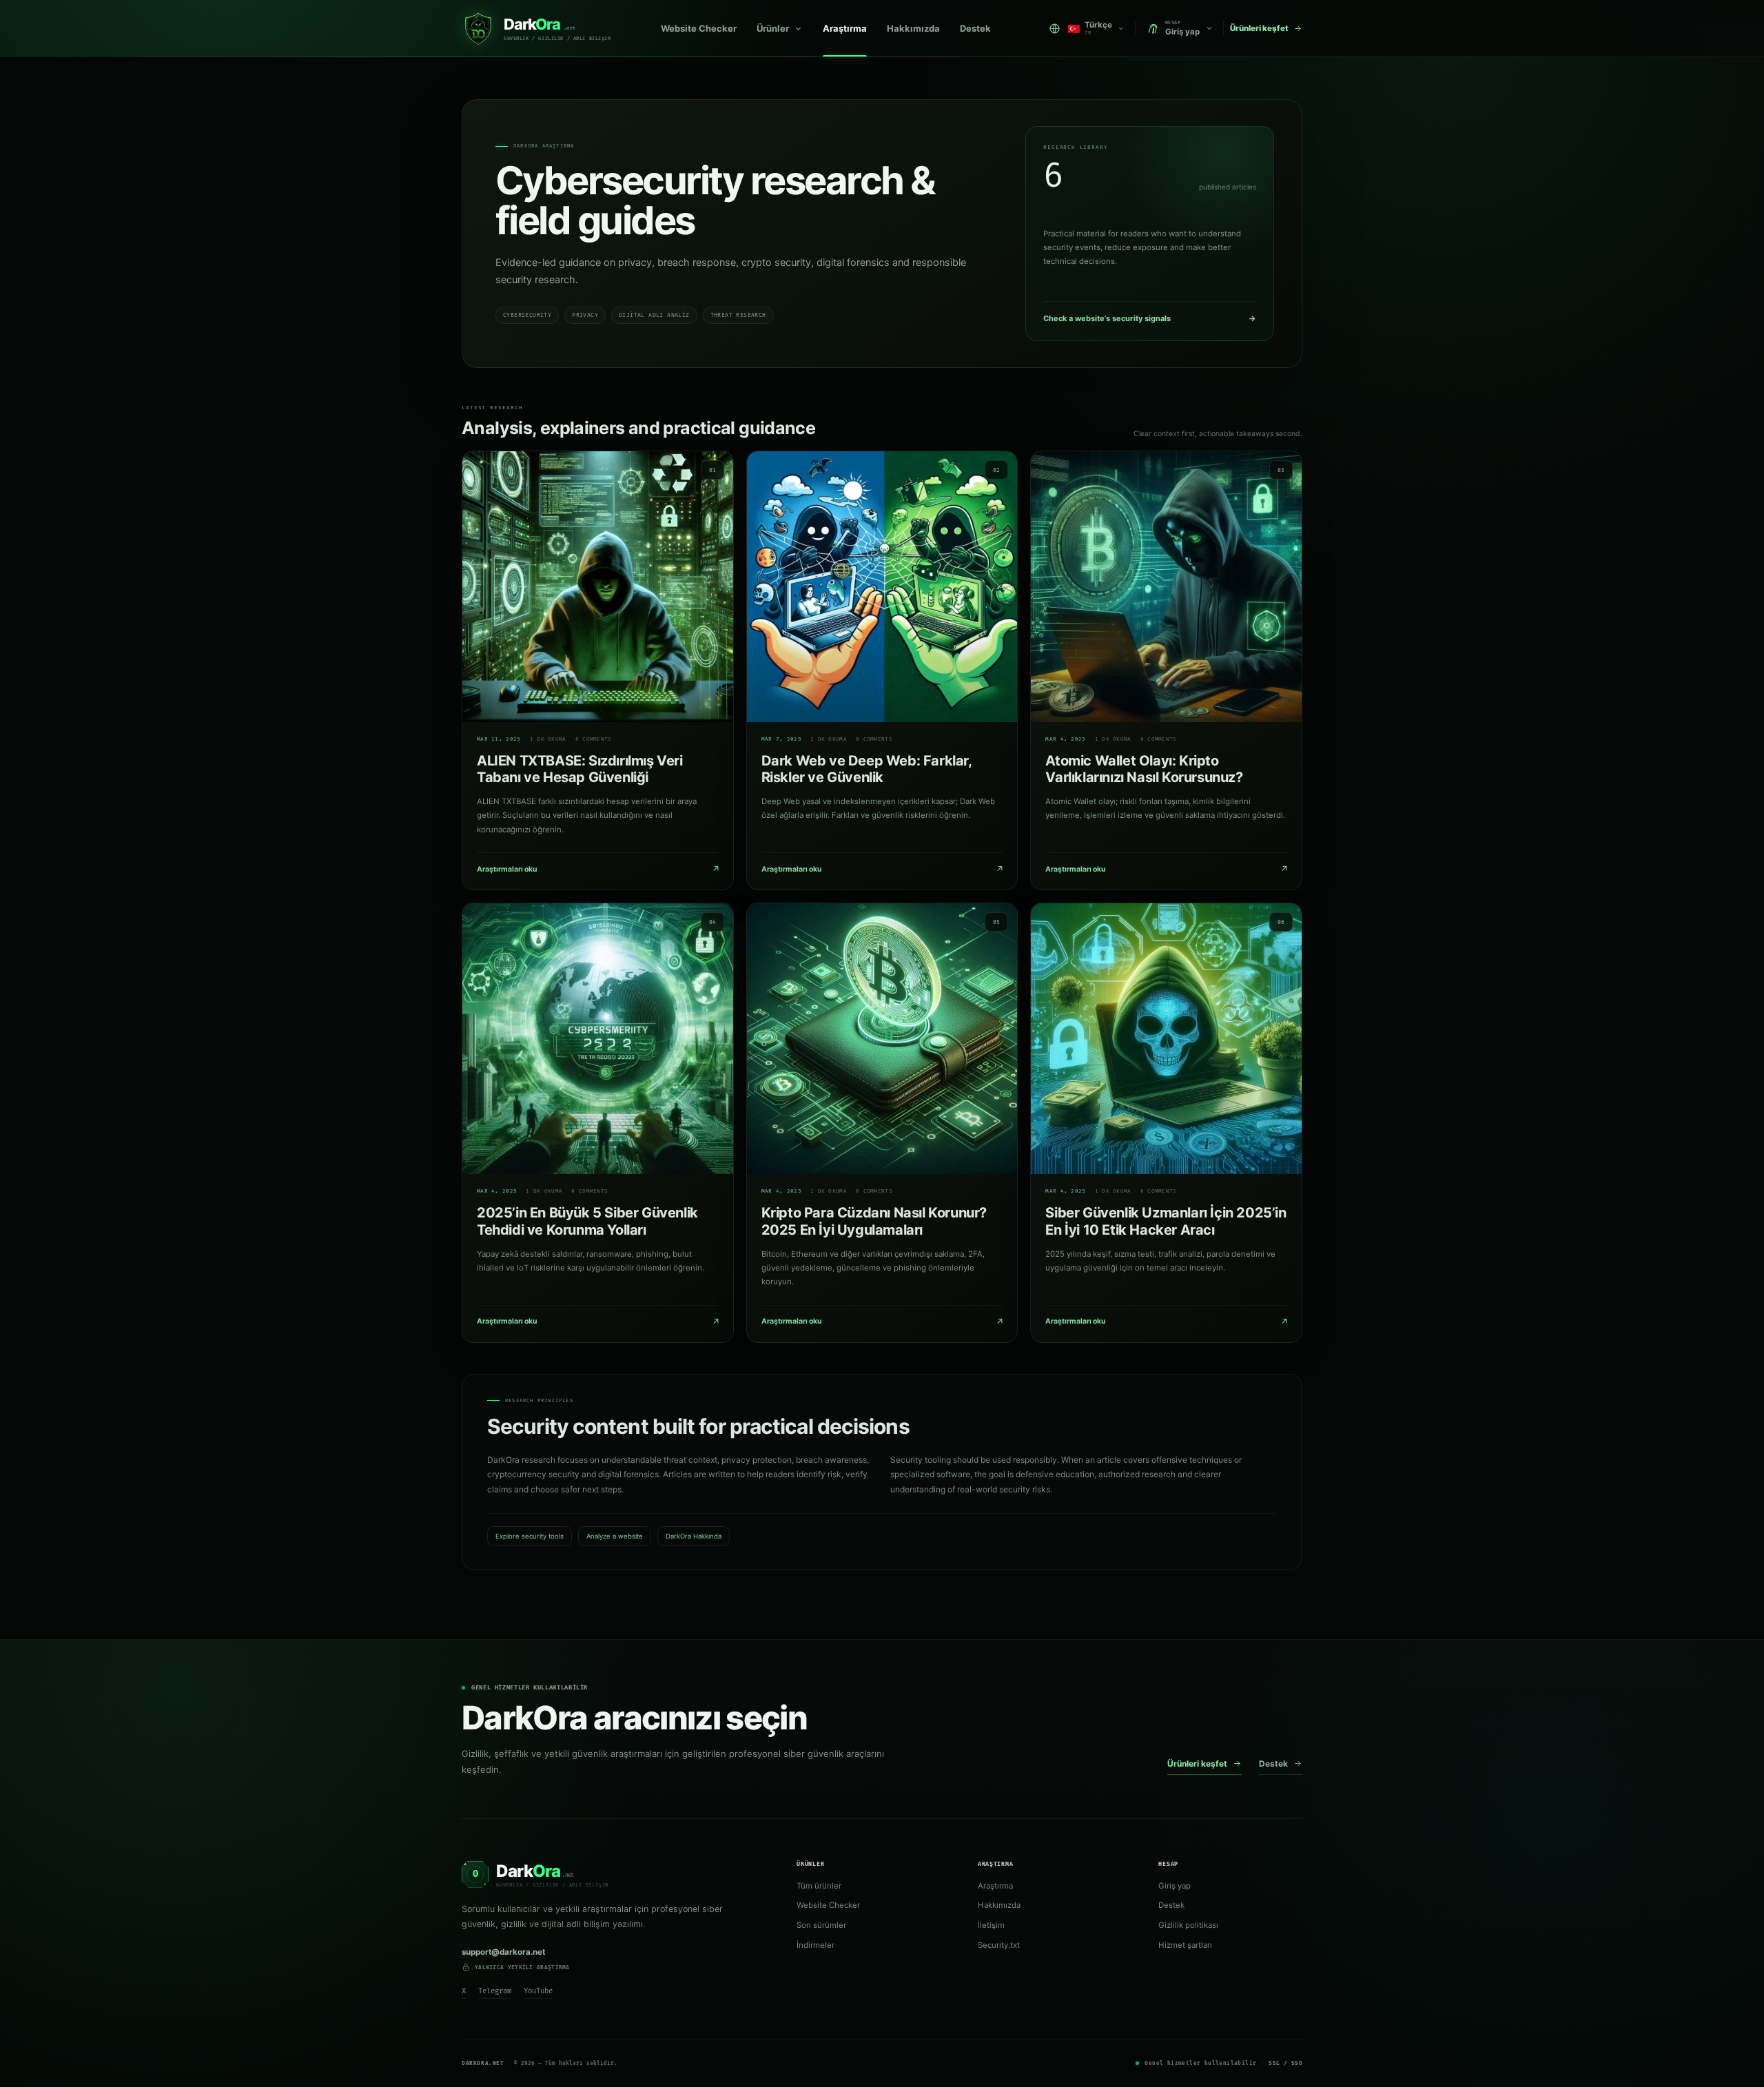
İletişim (991, 1925)
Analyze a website (615, 1536)
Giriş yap (1175, 1886)
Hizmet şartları (1185, 1945)
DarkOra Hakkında (694, 1536)
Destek (975, 28)
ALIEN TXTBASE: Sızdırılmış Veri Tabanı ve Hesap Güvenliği (580, 769)
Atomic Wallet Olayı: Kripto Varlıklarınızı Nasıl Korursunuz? (1144, 769)
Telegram (495, 1991)
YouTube (538, 1991)
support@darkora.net (503, 1952)
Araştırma (845, 28)
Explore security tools (530, 1536)
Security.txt (999, 1945)
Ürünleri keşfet (1197, 1764)
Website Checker (699, 28)
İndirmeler (816, 1945)
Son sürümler (821, 1925)
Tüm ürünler (819, 1886)
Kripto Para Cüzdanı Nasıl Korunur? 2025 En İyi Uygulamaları (874, 1221)
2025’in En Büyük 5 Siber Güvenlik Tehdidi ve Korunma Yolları (587, 1221)
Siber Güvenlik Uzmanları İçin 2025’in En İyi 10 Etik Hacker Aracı (1166, 1221)
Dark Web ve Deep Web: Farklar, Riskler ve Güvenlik (866, 769)
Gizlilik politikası (1188, 1925)
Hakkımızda (913, 28)
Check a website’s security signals (1150, 318)
